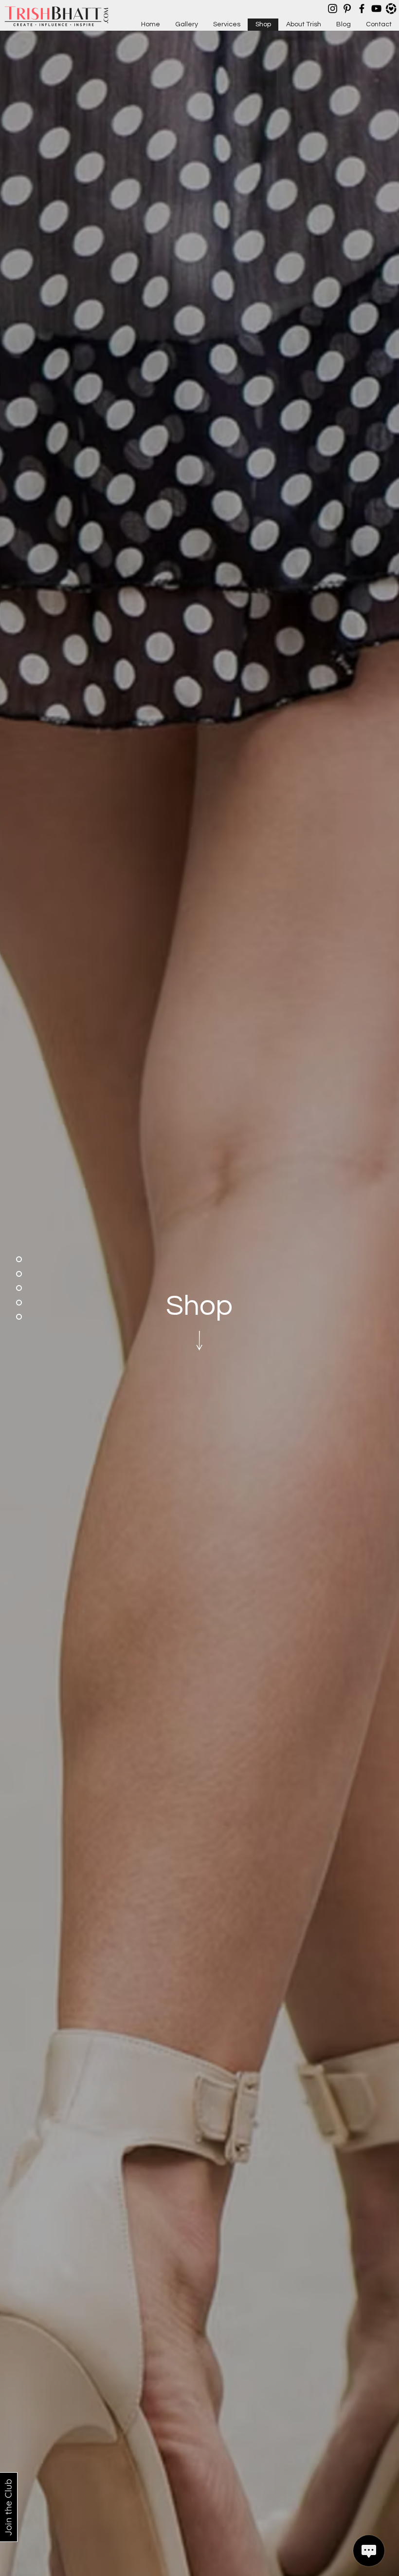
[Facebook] (362, 9)
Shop (199, 1306)
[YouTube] (376, 9)
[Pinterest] (347, 9)
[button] (199, 1339)
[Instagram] (333, 9)
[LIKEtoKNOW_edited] (391, 9)
